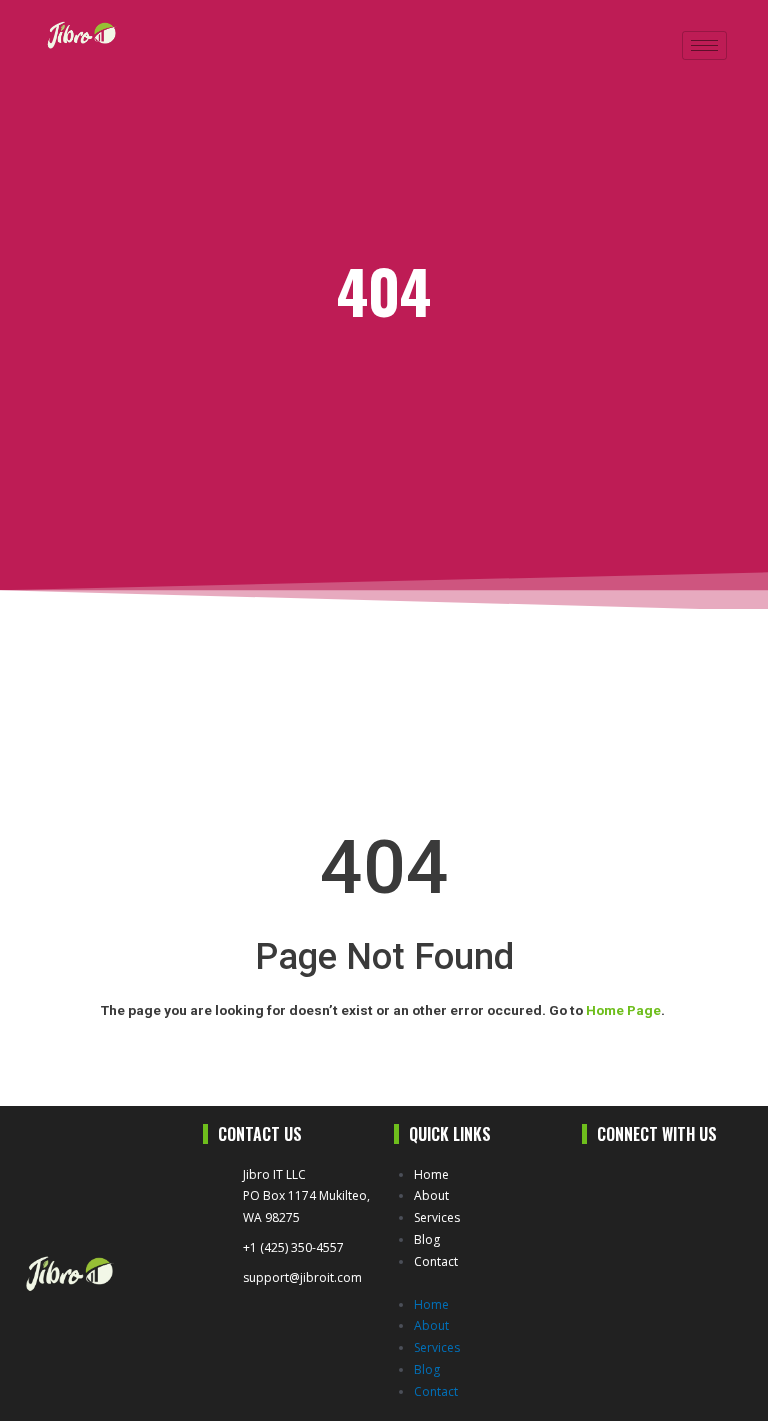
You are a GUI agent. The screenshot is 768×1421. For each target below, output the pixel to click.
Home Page (623, 1010)
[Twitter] (642, 1181)
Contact (436, 1261)
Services (437, 1217)
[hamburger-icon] (704, 45)
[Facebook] (599, 1181)
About (431, 1195)
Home (431, 1174)
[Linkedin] (686, 1181)
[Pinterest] (599, 1216)
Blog (427, 1239)
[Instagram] (729, 1181)
